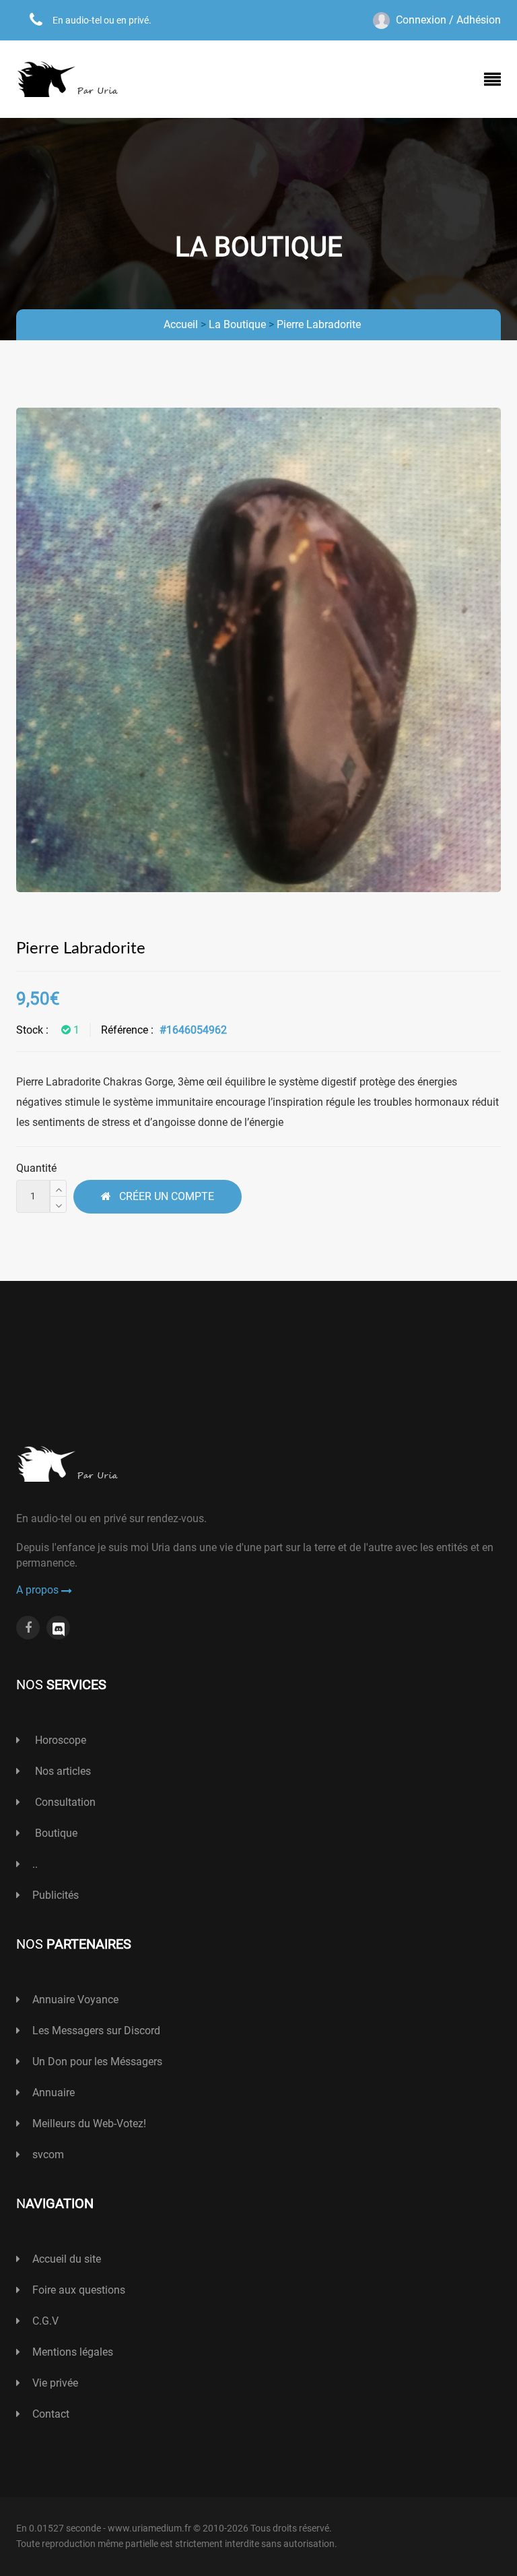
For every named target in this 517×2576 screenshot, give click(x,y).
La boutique (237, 324)
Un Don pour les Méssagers (97, 2062)
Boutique (55, 1833)
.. (35, 1864)
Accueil (181, 324)
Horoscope (59, 1740)
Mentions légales (73, 2352)
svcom (48, 2155)
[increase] (58, 1188)
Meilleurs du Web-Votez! (89, 2124)
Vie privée (55, 2383)
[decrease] (58, 1204)
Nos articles (62, 1771)
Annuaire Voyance (75, 2000)
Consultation (64, 1802)
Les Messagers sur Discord (96, 2031)
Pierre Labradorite (319, 324)
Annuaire (54, 2093)
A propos (39, 1590)
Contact (51, 2414)
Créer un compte (163, 1196)
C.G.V (45, 2321)
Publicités (56, 1895)
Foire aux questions (79, 2290)
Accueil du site (67, 2259)
